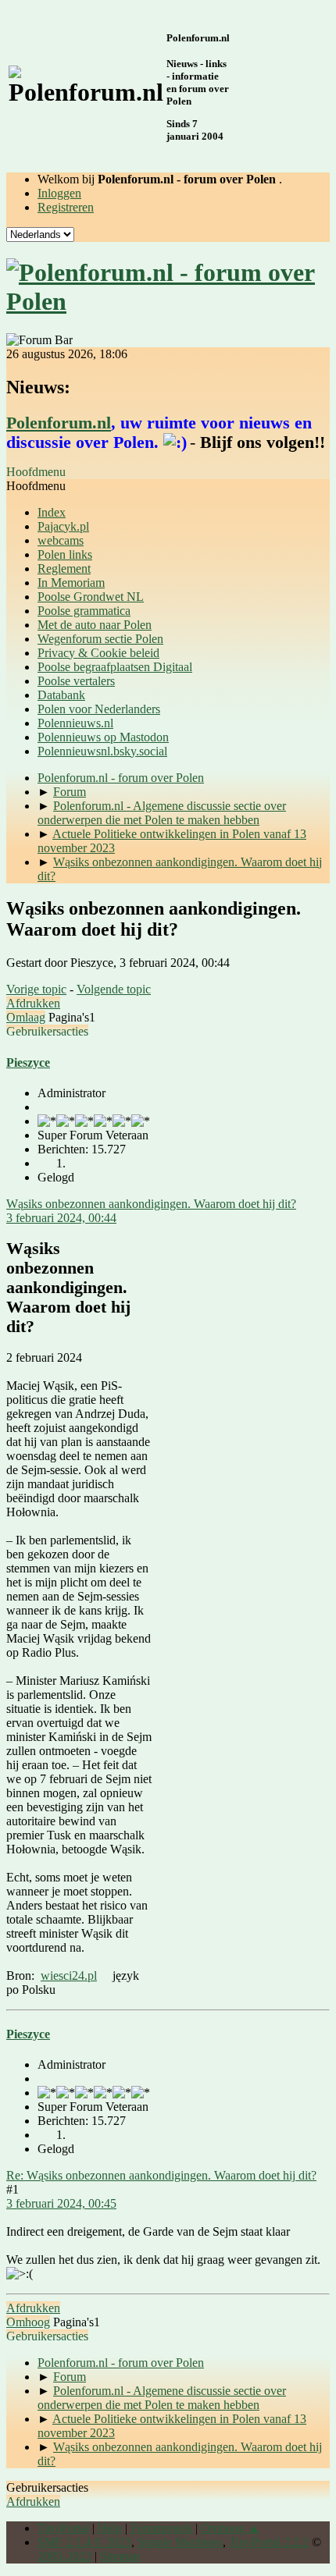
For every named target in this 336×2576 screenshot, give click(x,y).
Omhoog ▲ (231, 2528)
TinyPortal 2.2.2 (269, 2542)
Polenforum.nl (59, 423)
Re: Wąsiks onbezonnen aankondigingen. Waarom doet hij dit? (161, 2175)
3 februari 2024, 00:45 (61, 2203)
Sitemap (120, 2556)
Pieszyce (28, 1062)
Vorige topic (36, 989)
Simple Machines (180, 2542)
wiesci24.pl (69, 1976)
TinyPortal (63, 2528)
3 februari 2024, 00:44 (61, 1218)
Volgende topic (114, 989)
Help (110, 2528)
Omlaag (26, 1017)
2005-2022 (64, 2556)
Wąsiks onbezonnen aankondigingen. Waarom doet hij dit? (151, 1204)
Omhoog (28, 2322)
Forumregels (161, 2528)
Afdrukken (33, 1003)
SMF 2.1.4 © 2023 (84, 2542)
